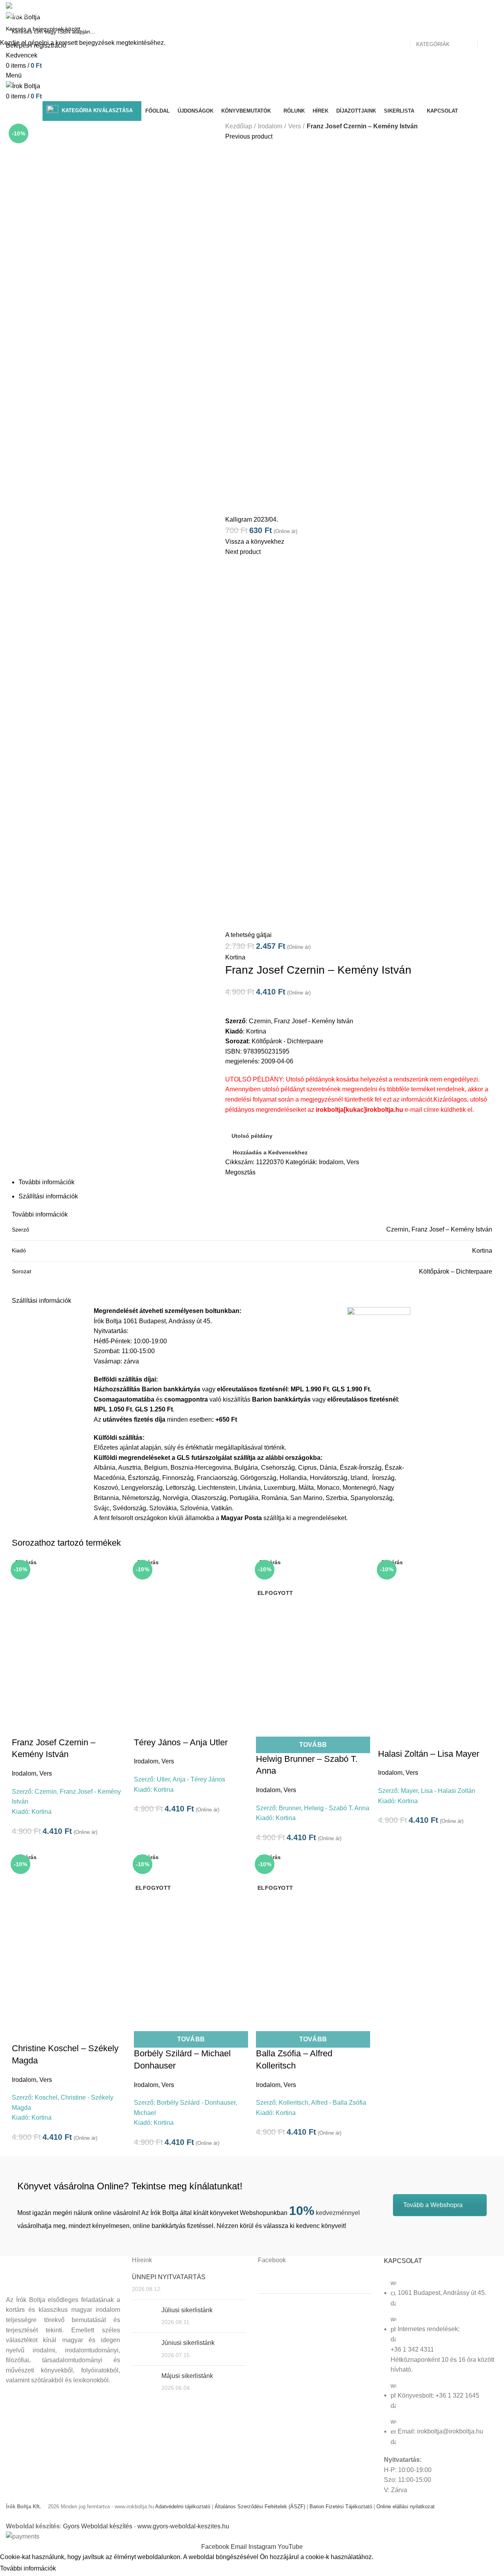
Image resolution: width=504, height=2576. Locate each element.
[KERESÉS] (493, 29)
